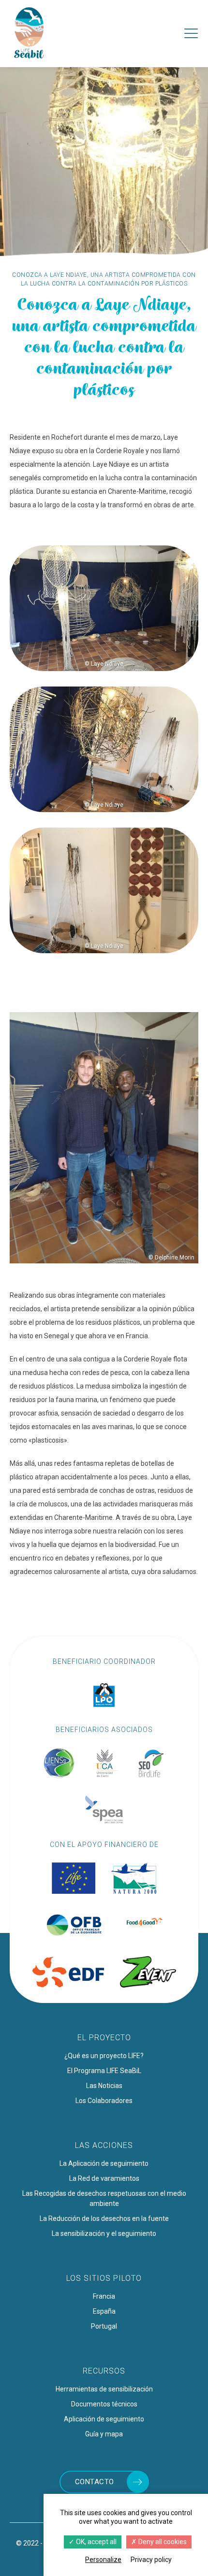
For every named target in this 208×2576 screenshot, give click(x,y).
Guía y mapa (104, 2434)
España (104, 2311)
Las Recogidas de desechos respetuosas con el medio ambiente (104, 2198)
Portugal (104, 2326)
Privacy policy (151, 2560)
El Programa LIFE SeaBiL (104, 2071)
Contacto (95, 2482)
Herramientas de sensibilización (104, 2389)
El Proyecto (104, 2038)
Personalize (103, 2560)
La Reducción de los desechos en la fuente (104, 2218)
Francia (104, 2296)
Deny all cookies (162, 2542)
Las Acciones (104, 2145)
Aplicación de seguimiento (104, 2419)
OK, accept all (96, 2542)
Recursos (104, 2371)
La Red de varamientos (104, 2178)
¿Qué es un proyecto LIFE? (104, 2056)
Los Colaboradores (104, 2101)
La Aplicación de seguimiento (104, 2163)
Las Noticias (104, 2086)
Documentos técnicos (104, 2404)
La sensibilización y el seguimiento (104, 2233)
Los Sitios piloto (104, 2278)
